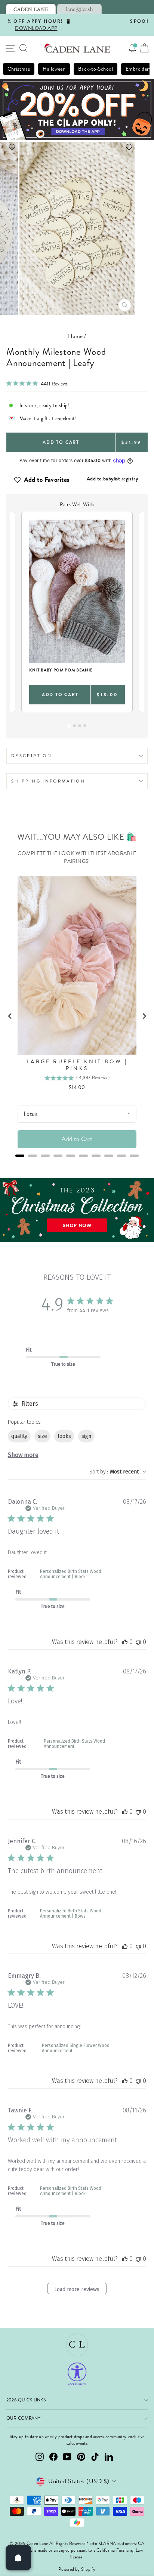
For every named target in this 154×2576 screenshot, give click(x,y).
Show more (23, 1455)
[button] (77, 147)
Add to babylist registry (112, 479)
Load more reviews (77, 2289)
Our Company (24, 2418)
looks (64, 1436)
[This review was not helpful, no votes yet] (138, 1642)
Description (32, 756)
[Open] (18, 2558)
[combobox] (118, 1472)
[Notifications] (132, 48)
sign (86, 1436)
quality (19, 1436)
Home (76, 336)
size (42, 1436)
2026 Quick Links (26, 2400)
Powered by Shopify (77, 2569)
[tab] (31, 9)
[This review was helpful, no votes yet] (125, 1642)
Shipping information (48, 781)
